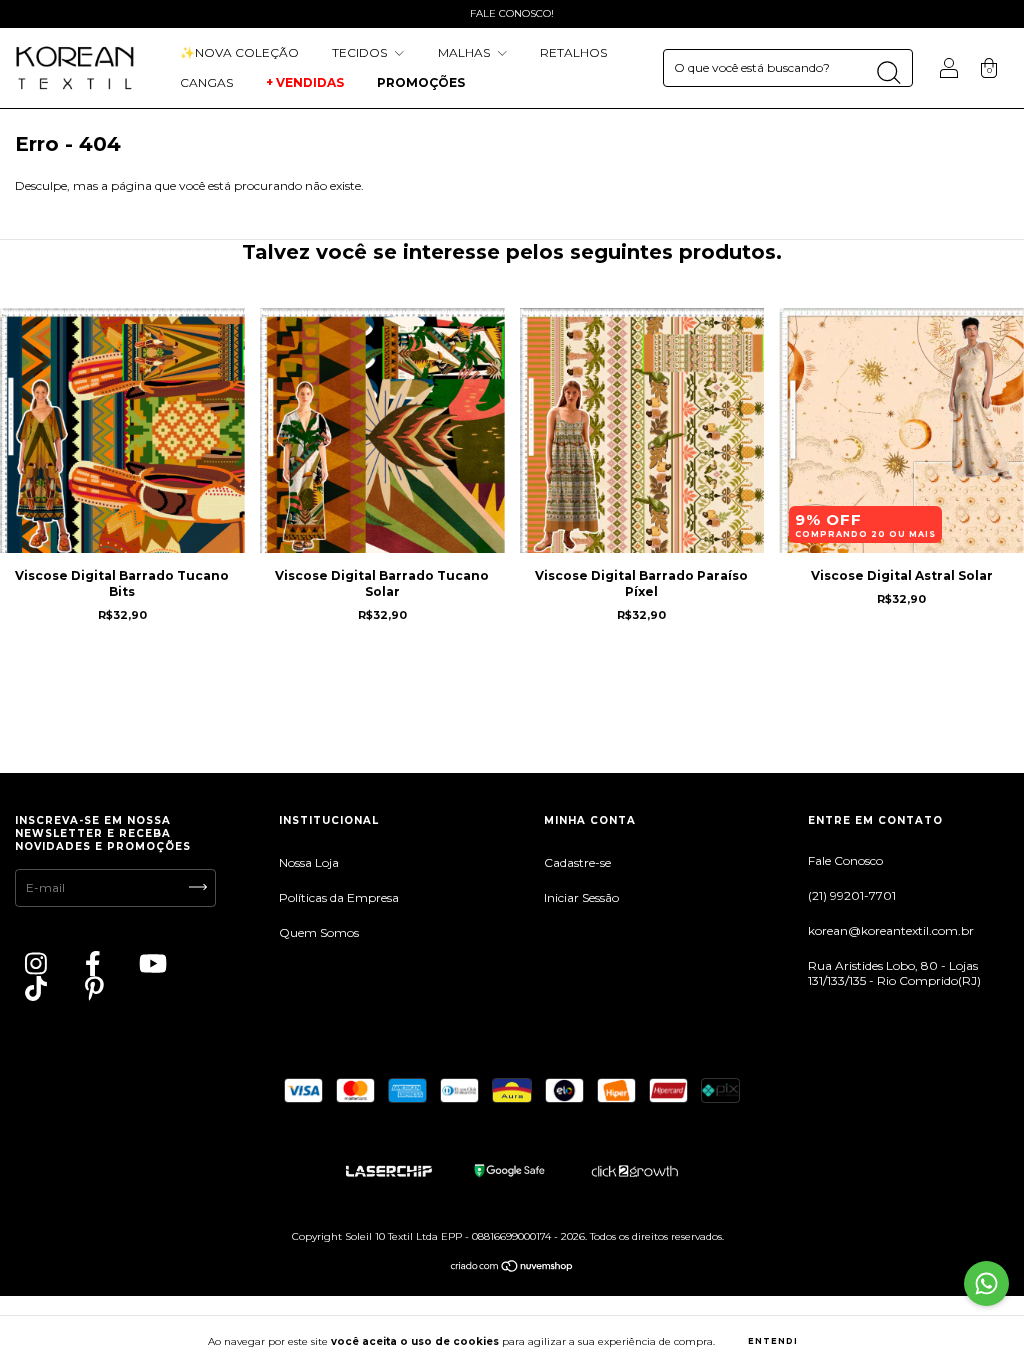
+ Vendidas (305, 82)
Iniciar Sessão (581, 897)
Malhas (465, 52)
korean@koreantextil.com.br (891, 930)
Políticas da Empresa (339, 897)
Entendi (773, 1341)
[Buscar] (888, 72)
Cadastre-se (577, 862)
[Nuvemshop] (512, 1268)
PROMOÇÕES (422, 82)
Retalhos (573, 52)
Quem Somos (319, 932)
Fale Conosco (845, 860)
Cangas (206, 82)
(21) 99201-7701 (852, 895)
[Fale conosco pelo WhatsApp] (986, 1283)
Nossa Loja (309, 862)
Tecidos (361, 52)
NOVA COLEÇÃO (239, 52)
